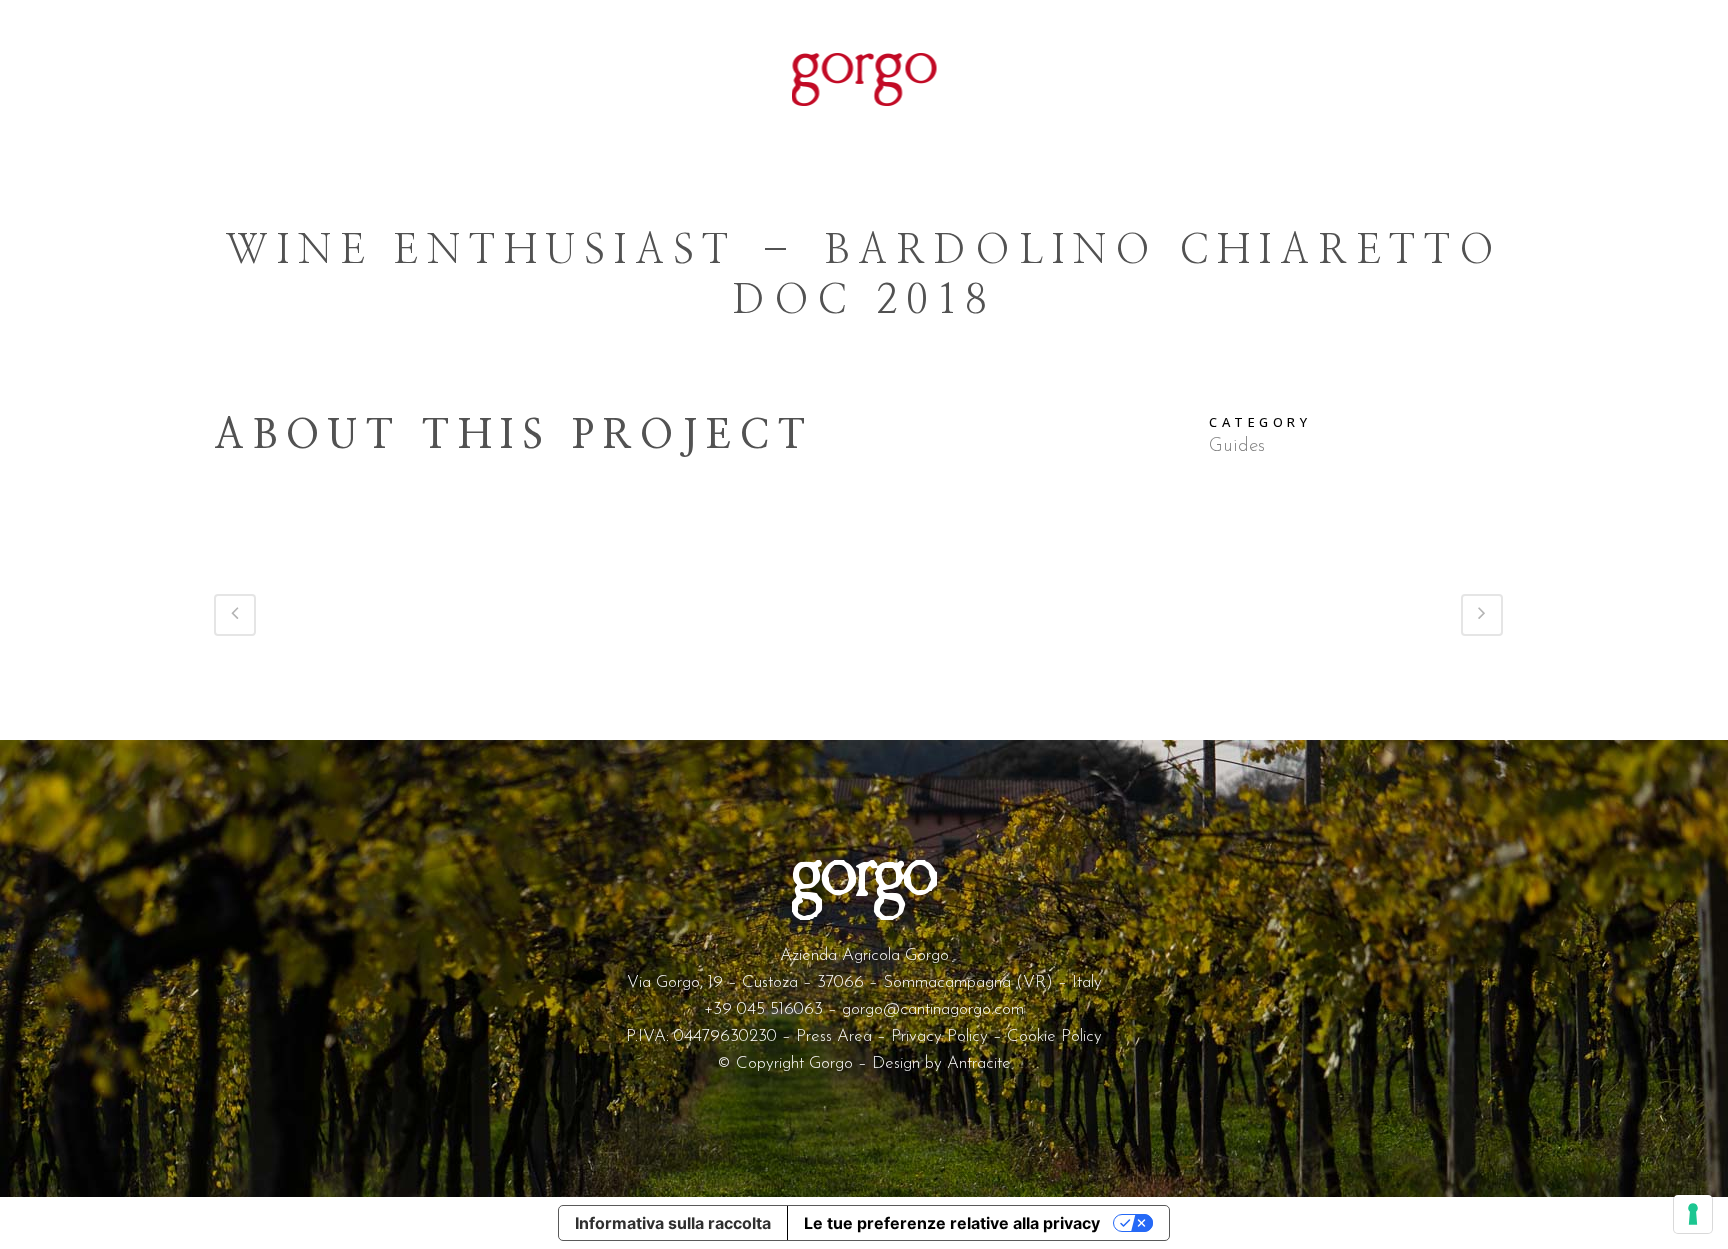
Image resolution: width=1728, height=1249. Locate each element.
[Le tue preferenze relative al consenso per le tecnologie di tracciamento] (1693, 1214)
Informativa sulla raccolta (673, 1223)
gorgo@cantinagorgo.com (933, 1009)
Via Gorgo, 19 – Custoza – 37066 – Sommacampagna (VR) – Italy (864, 982)
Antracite (979, 1063)
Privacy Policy (939, 1036)
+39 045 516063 (763, 1009)
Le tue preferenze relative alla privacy (952, 1223)
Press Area (834, 1036)
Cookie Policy (1054, 1036)
